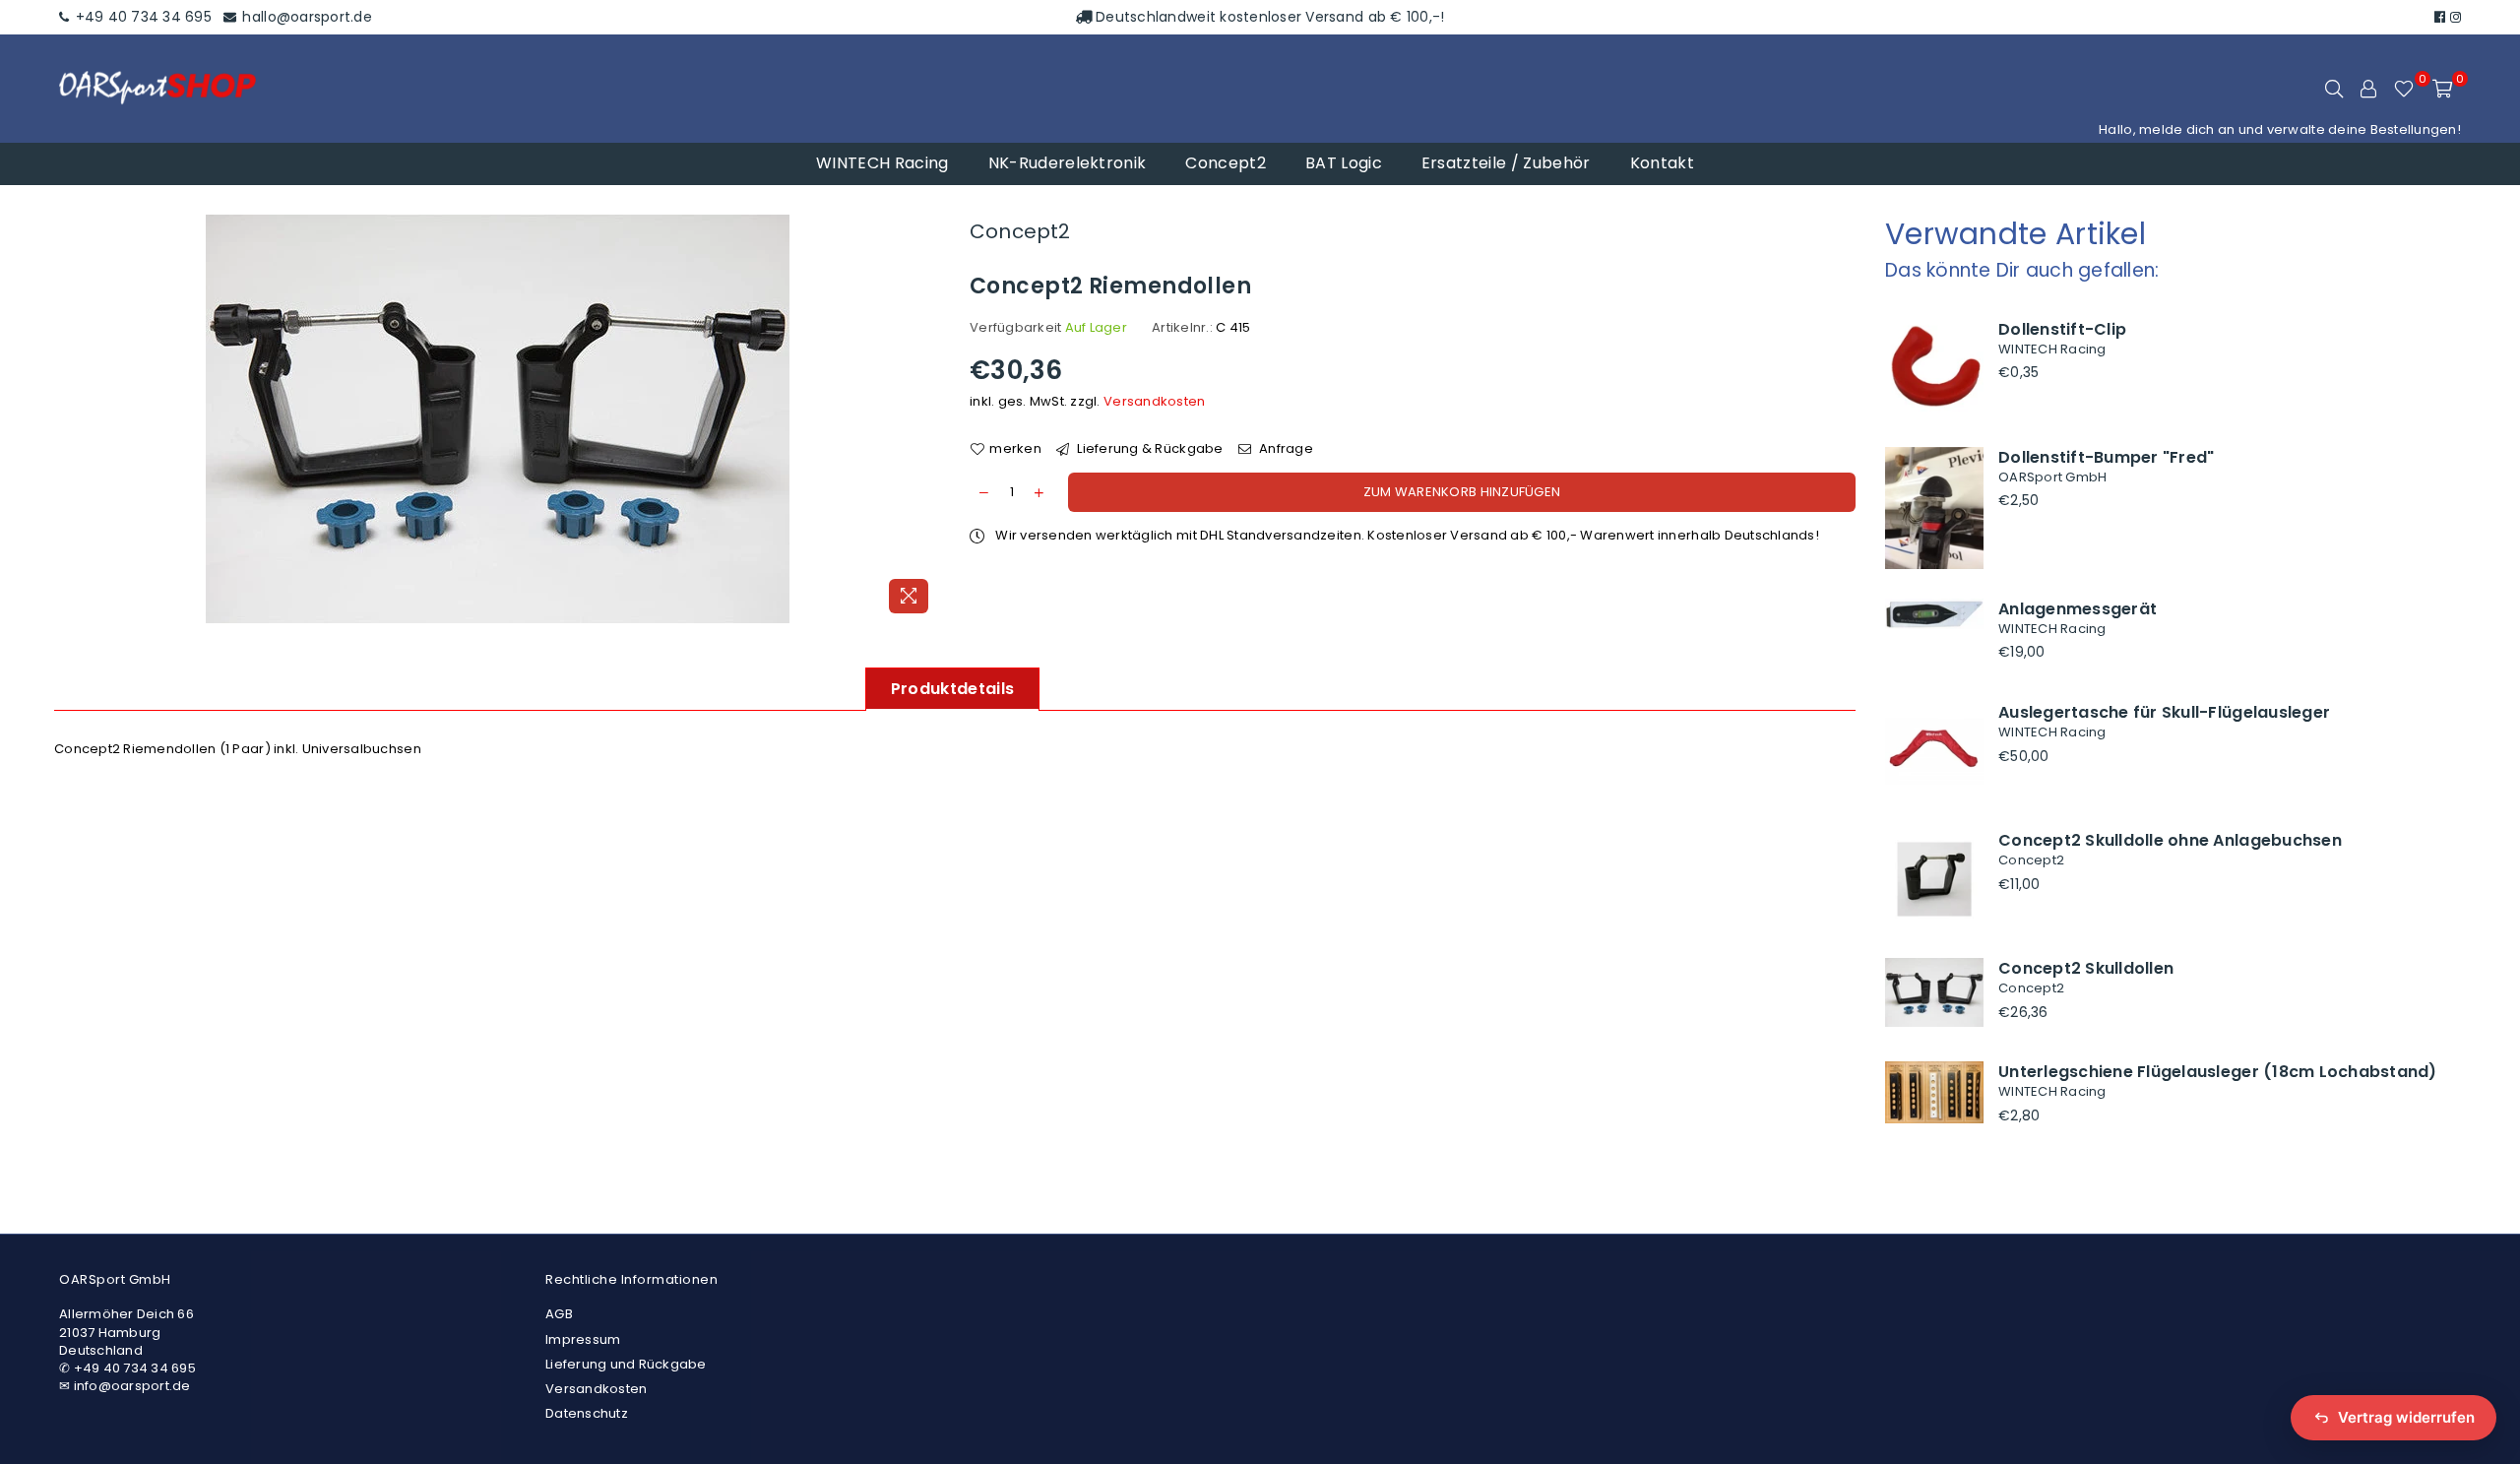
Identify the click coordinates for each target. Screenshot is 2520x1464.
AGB (559, 1314)
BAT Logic (1344, 163)
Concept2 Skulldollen (2086, 968)
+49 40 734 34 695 (141, 17)
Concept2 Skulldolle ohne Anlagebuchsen (2170, 840)
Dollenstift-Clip (2062, 329)
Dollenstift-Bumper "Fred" (2107, 457)
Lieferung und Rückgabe (626, 1364)
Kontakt (1662, 163)
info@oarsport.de (132, 1386)
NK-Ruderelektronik (1068, 163)
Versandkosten (1154, 401)
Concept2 (1226, 163)
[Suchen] (2334, 89)
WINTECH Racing (882, 163)
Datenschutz (587, 1413)
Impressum (583, 1339)
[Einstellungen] (2368, 89)
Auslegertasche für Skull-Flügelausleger (2164, 712)
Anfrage (1285, 449)
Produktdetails (952, 689)
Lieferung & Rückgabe (1148, 449)
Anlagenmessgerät (2078, 609)
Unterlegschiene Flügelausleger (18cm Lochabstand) (2218, 1072)
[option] (497, 419)
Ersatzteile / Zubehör (1506, 163)
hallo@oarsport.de (305, 17)
